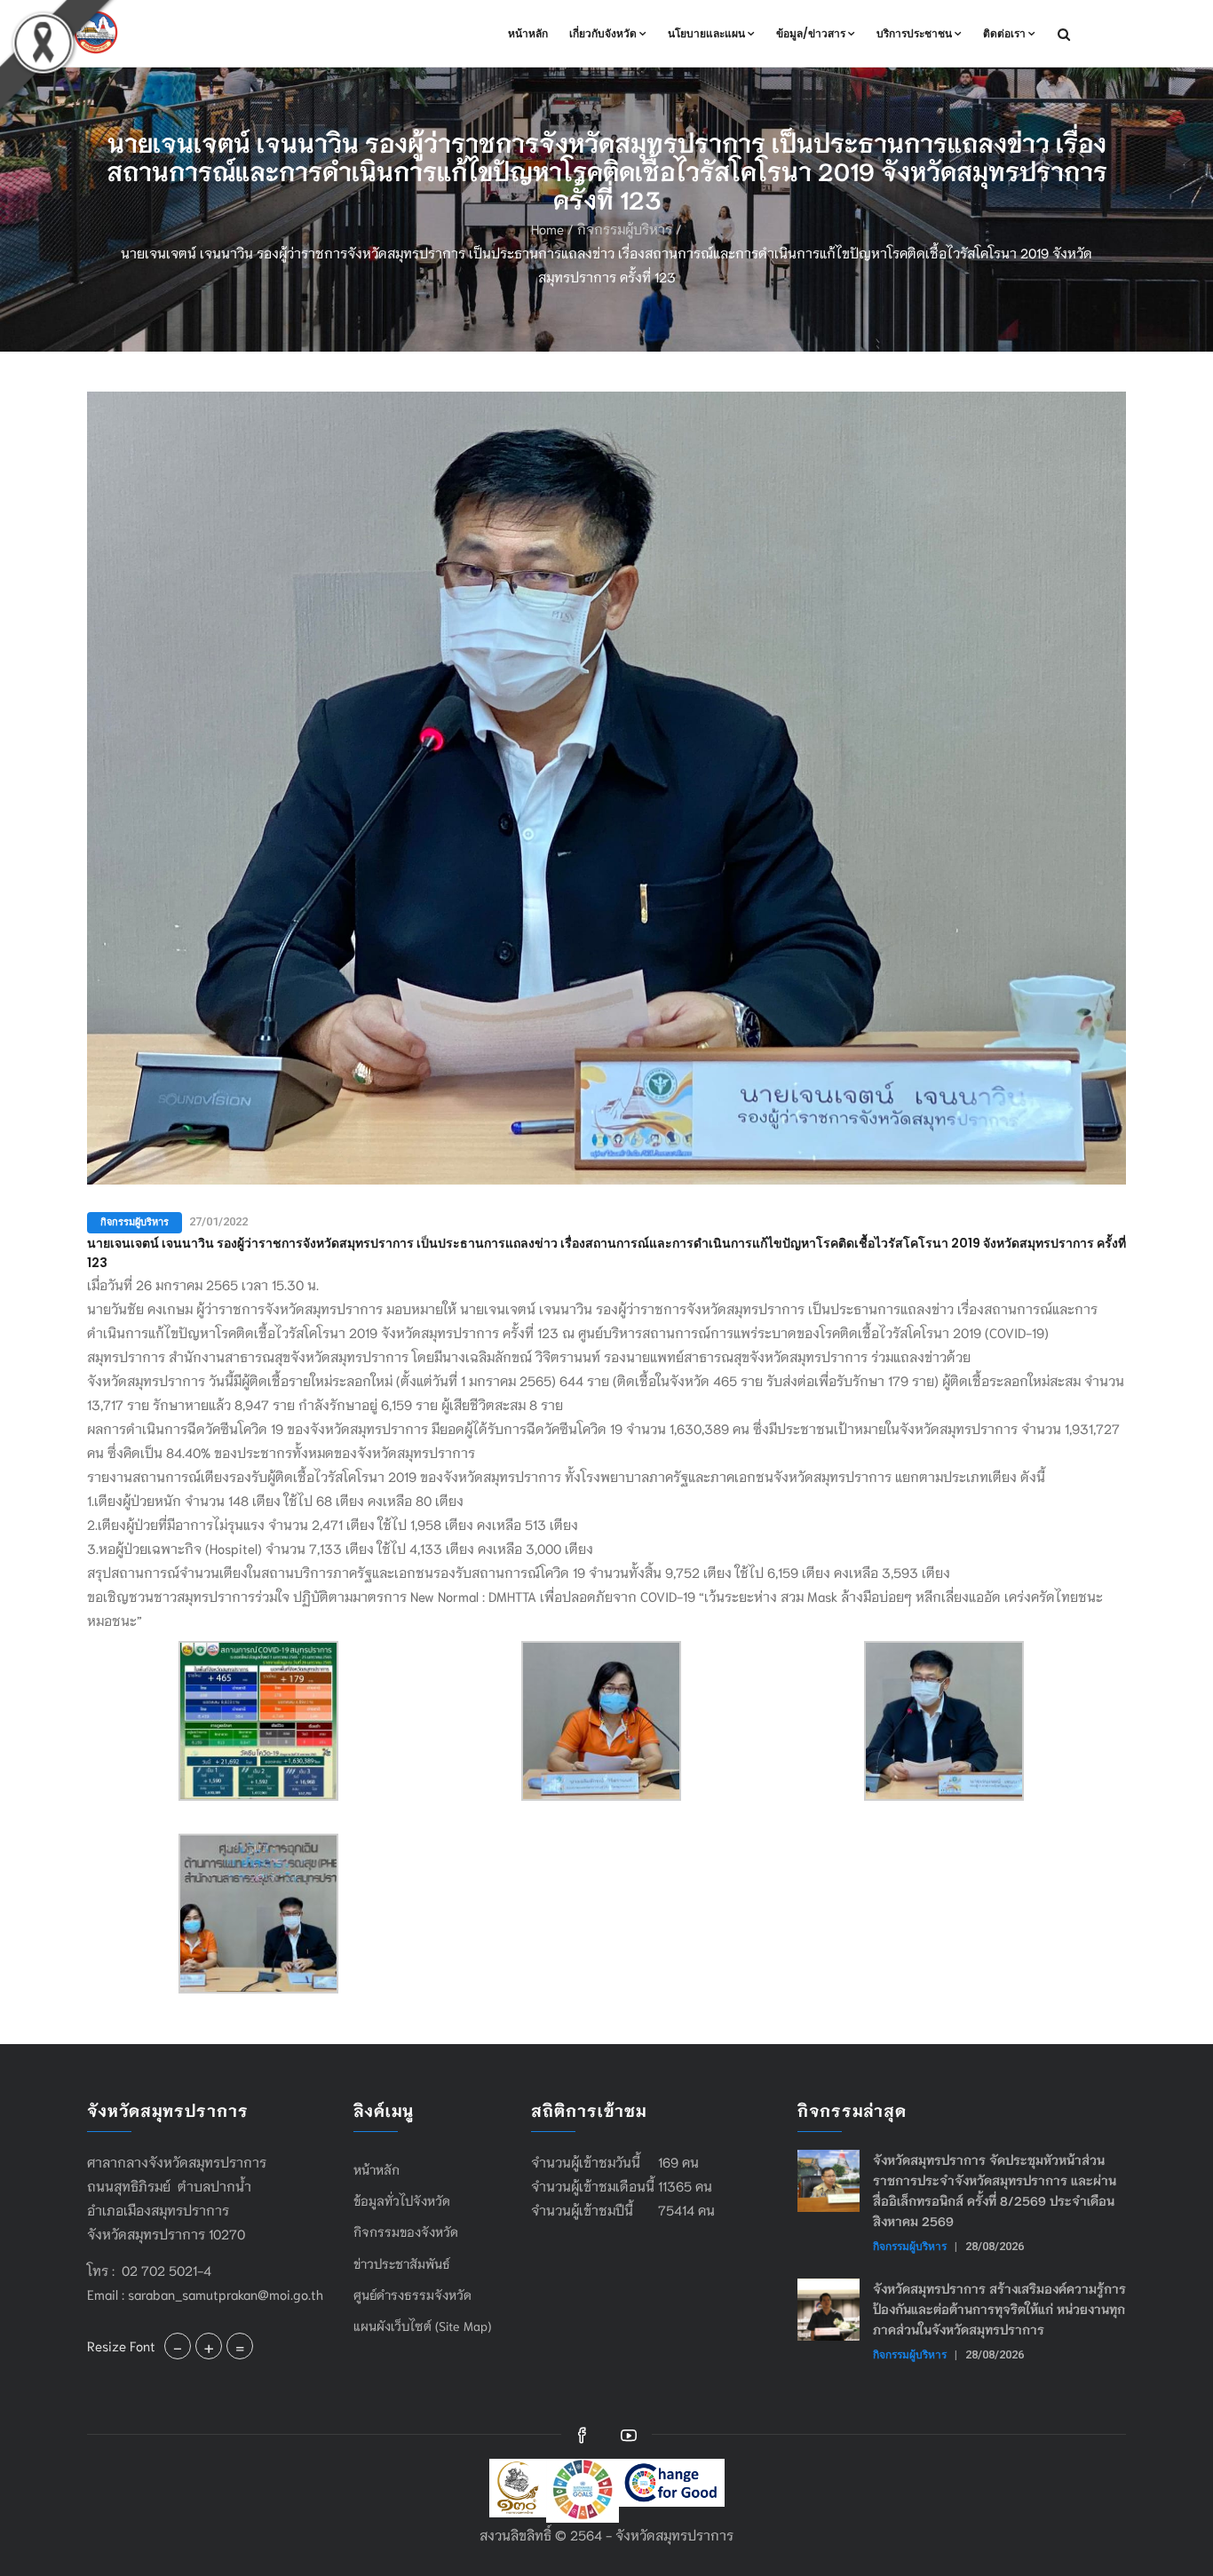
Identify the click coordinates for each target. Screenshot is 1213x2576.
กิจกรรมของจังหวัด (406, 2231)
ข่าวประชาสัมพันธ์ (402, 2263)
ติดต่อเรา (1004, 33)
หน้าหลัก (528, 33)
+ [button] (209, 2346)
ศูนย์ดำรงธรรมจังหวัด (412, 2295)
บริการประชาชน (914, 33)
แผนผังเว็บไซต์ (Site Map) (422, 2326)
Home (547, 228)
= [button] (240, 2346)
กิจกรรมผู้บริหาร (625, 228)
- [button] (178, 2346)
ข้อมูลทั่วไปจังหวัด (402, 2200)
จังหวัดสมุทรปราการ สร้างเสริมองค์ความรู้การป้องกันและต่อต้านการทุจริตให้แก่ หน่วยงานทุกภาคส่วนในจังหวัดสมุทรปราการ (999, 2309)
